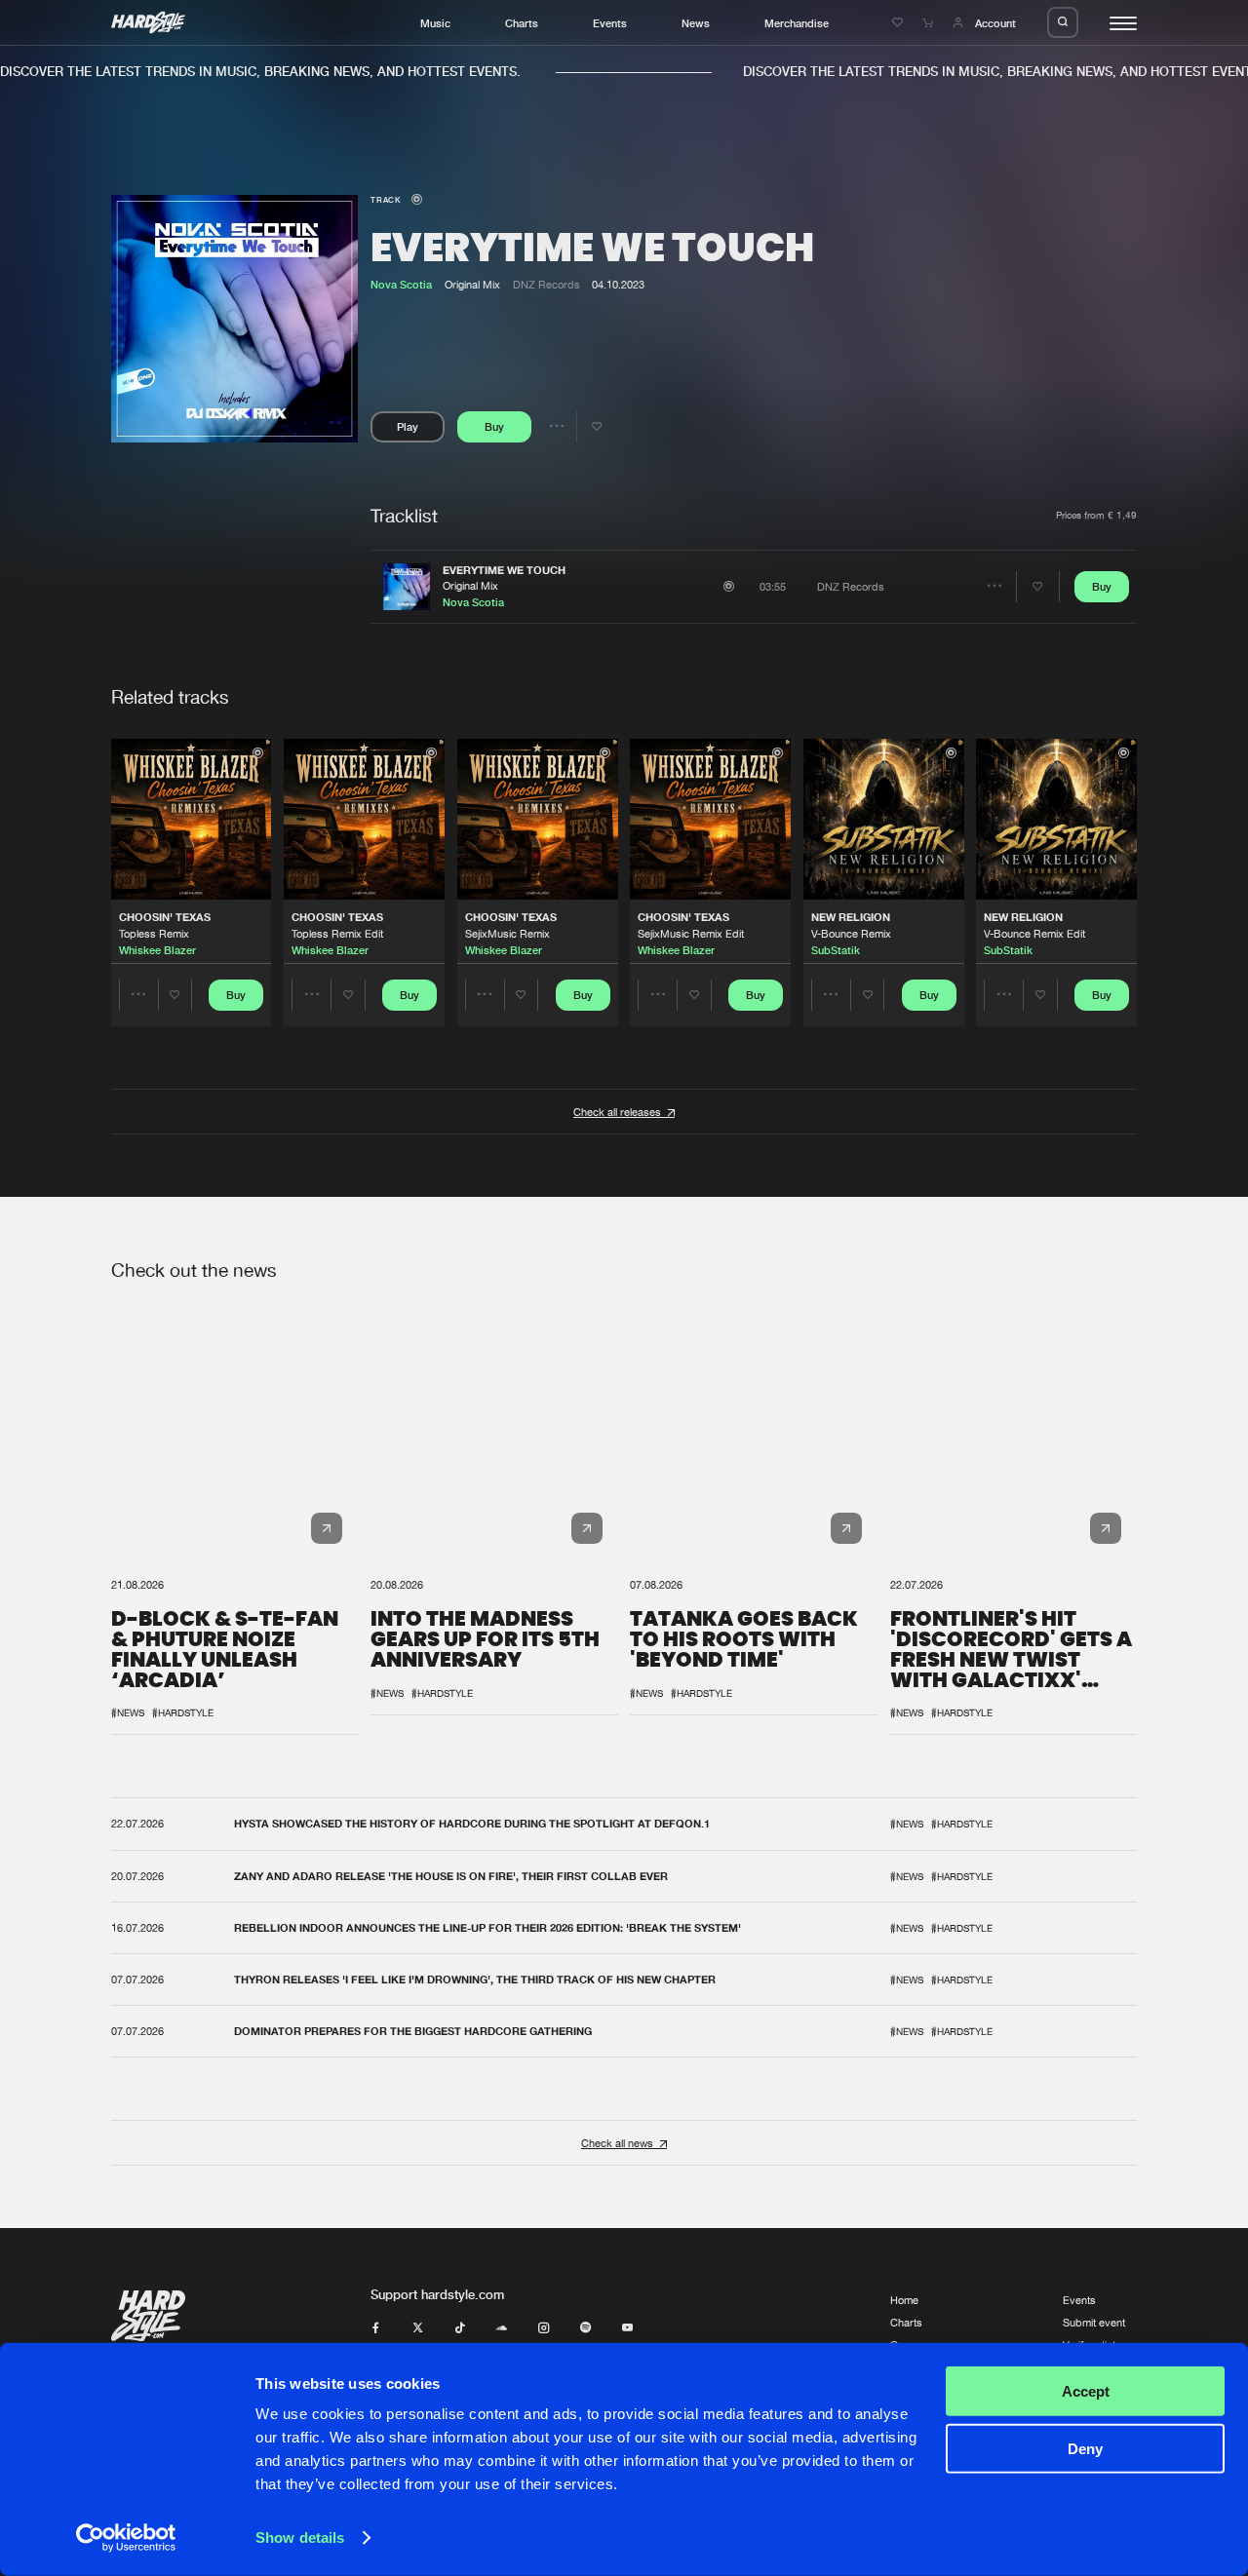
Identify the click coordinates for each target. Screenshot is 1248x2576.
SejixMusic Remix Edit (691, 933)
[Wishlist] (899, 23)
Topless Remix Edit (337, 933)
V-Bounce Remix (851, 933)
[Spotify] (585, 2328)
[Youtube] (627, 2328)
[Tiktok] (460, 2328)
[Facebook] (376, 2328)
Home (904, 2300)
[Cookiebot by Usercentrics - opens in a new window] (126, 2538)
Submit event (1094, 2322)
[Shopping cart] (930, 23)
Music (435, 23)
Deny (1085, 2448)
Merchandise (797, 23)
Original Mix (470, 585)
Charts (522, 23)
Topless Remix (154, 933)
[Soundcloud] (502, 2328)
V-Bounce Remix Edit (1034, 933)
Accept (1086, 2391)
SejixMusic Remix (507, 933)
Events (610, 23)
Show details (300, 2538)
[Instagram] (544, 2328)
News (696, 23)
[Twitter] (418, 2328)
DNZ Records (546, 284)
